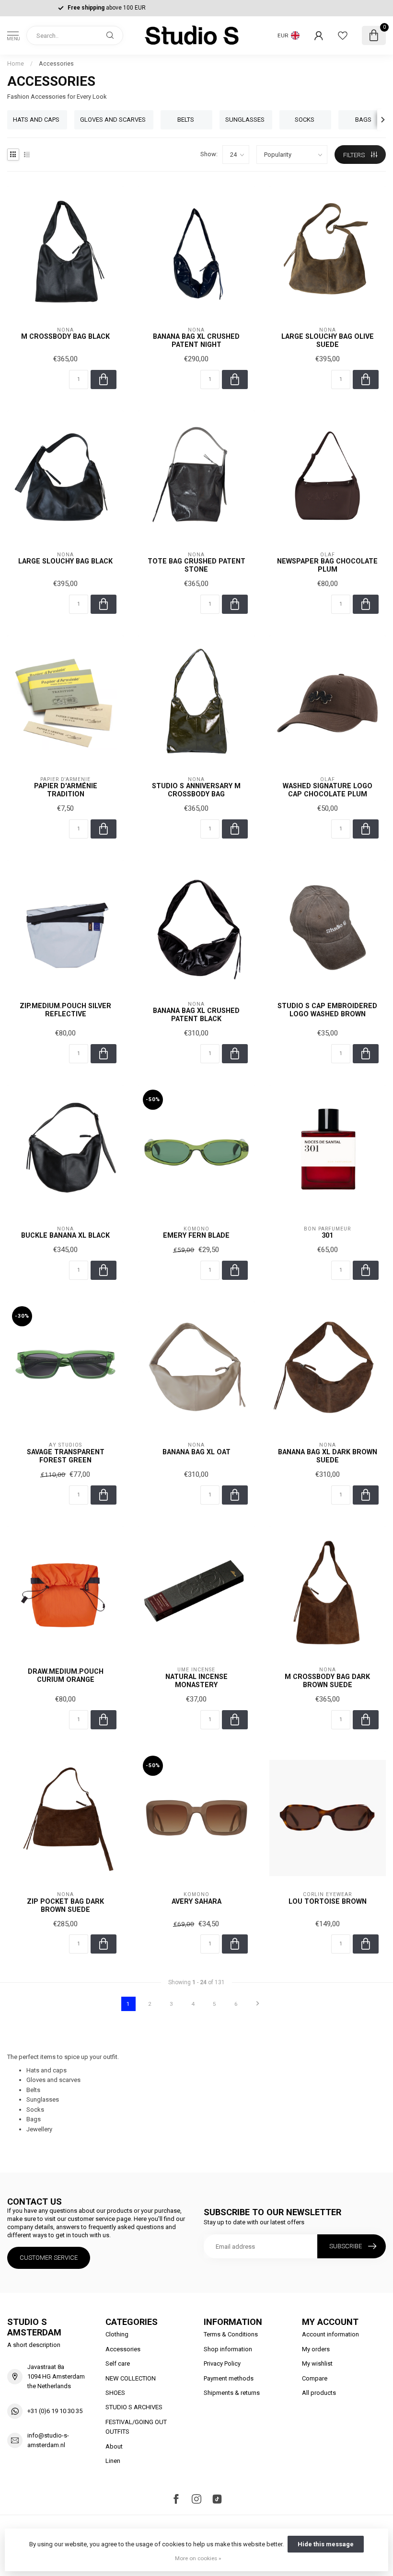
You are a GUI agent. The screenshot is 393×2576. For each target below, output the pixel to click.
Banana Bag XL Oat (196, 1452)
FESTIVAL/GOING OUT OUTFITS (136, 2427)
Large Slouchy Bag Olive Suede (328, 340)
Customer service (49, 2258)
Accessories (56, 64)
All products (319, 2393)
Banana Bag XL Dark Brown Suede (328, 1456)
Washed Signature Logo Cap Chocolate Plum (328, 790)
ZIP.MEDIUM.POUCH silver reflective (65, 1010)
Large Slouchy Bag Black (65, 561)
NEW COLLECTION (131, 2378)
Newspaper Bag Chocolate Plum (327, 565)
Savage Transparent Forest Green (66, 1456)
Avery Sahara (196, 1901)
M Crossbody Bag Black (65, 336)
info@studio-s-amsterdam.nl (48, 2440)
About (114, 2446)
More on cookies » (198, 2558)
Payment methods (229, 2378)
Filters (355, 155)
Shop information (228, 2349)
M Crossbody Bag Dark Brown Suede (327, 1681)
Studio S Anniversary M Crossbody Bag (196, 790)
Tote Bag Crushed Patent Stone (196, 565)
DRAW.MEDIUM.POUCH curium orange (66, 1675)
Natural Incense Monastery (196, 1681)
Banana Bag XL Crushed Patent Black (196, 1015)
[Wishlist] (343, 35)
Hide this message (326, 2544)
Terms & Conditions (231, 2334)
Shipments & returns (232, 2393)
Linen (113, 2461)
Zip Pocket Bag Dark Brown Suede (65, 1905)
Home (16, 64)
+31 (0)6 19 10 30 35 (55, 2411)
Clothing (117, 2334)
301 (327, 1235)
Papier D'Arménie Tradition (66, 790)
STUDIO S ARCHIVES (134, 2407)
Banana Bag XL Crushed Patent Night (196, 340)
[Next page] (258, 2004)
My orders (316, 2349)
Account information (330, 2334)
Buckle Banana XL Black (65, 1235)
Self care (118, 2363)
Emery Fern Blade (196, 1235)
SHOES (115, 2393)
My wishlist (317, 2363)
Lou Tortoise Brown (328, 1901)
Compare (315, 2378)
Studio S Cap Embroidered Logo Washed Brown (327, 1010)
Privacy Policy (222, 2363)
